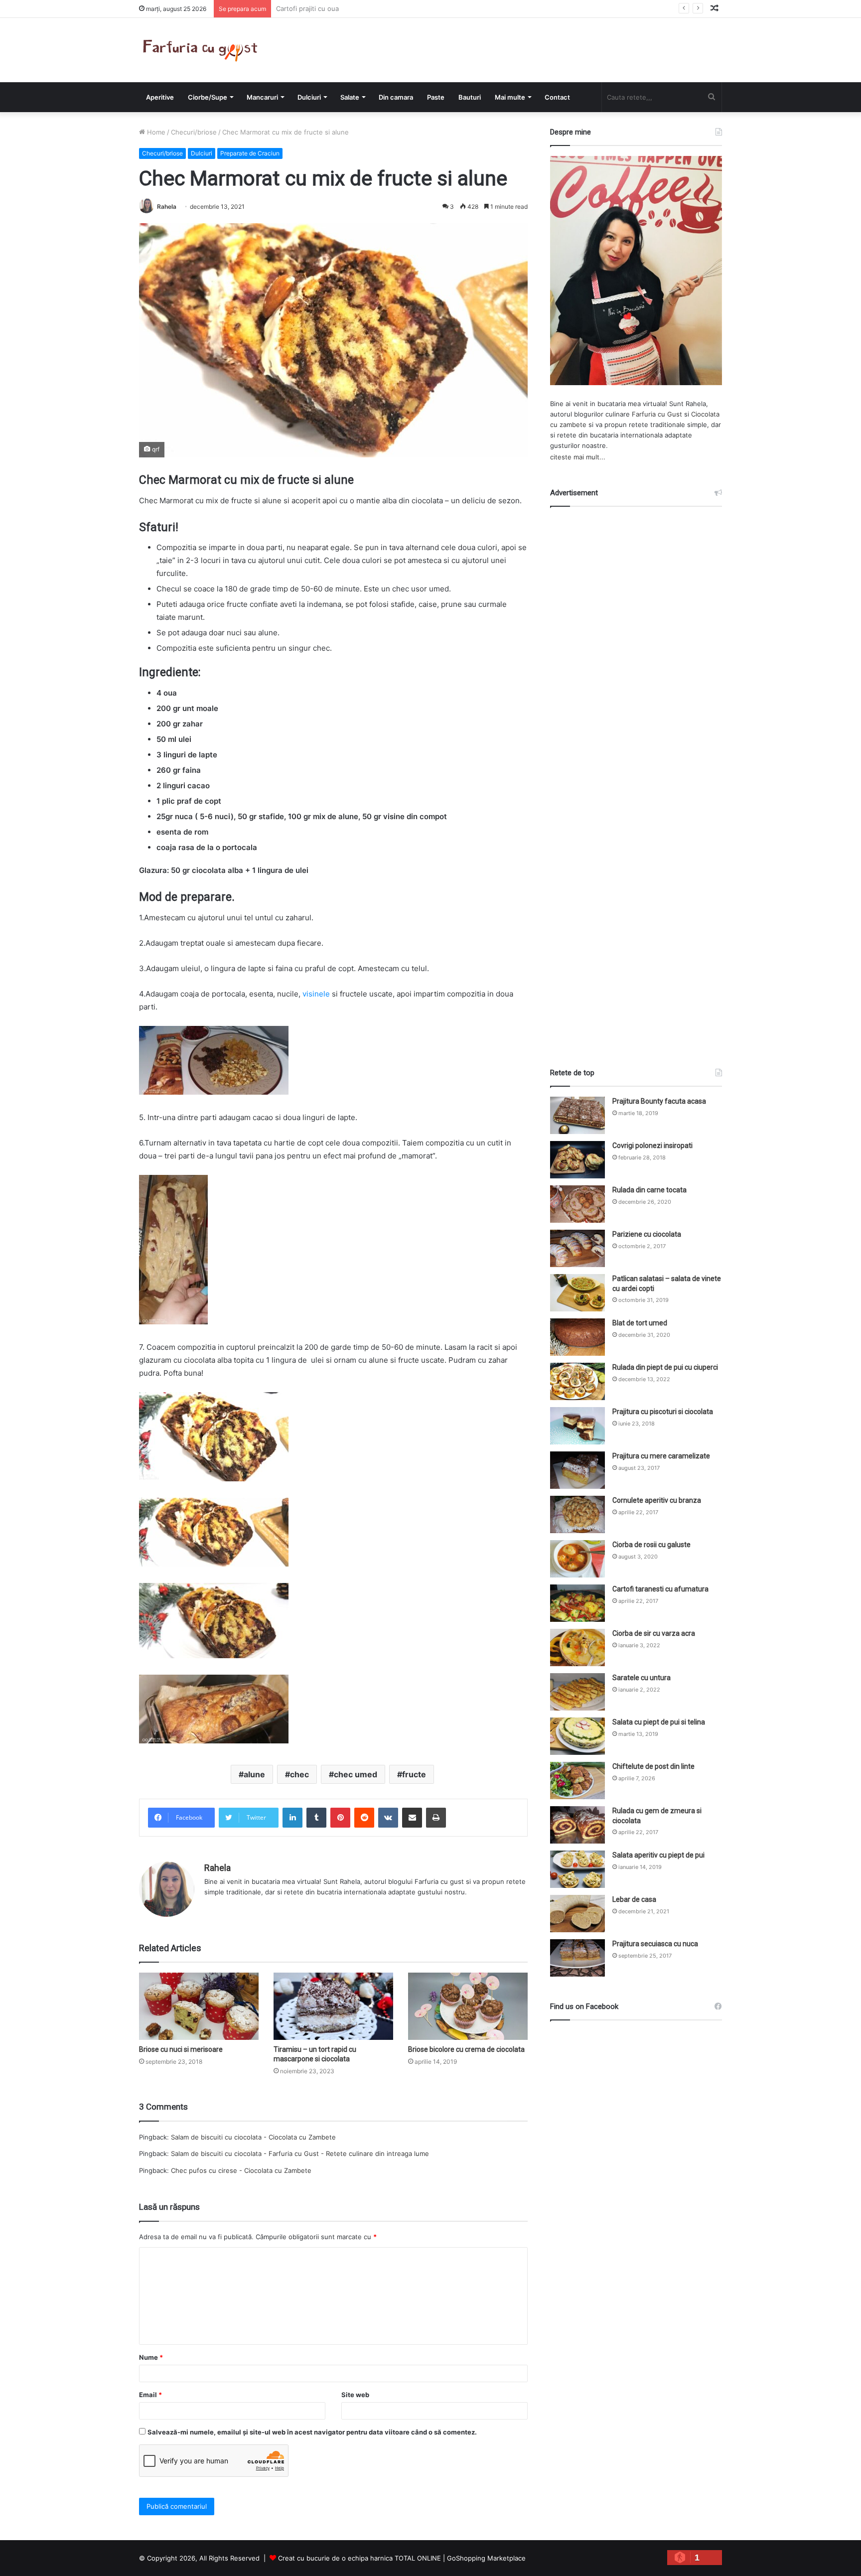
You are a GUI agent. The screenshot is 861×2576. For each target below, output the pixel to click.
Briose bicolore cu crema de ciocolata (466, 2049)
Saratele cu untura (642, 1678)
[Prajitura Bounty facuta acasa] (577, 1115)
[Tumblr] (316, 1818)
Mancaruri (262, 97)
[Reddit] (364, 1818)
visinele (316, 994)
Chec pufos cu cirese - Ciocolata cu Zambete (241, 2170)
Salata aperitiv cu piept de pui (658, 1855)
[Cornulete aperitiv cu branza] (577, 1514)
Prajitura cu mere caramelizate (661, 1456)
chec (299, 1774)
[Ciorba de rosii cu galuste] (577, 1559)
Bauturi (470, 97)
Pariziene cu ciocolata (647, 1234)
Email (150, 2395)
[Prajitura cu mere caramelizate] (577, 1470)
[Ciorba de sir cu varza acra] (577, 1647)
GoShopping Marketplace (486, 2558)
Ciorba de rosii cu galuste (651, 1545)
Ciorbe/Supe (208, 97)
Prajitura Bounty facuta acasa (659, 1101)
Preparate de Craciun (250, 153)
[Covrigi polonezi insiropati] (577, 1160)
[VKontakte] (388, 1818)
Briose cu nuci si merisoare (181, 2049)
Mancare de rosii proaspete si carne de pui (343, 8)
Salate (350, 97)
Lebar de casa (634, 1899)
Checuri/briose (194, 132)
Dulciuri (309, 97)
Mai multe (510, 97)
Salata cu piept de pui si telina (659, 1722)
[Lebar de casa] (577, 1914)
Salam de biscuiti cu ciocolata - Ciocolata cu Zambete (253, 2137)
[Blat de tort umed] (577, 1337)
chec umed (356, 1774)
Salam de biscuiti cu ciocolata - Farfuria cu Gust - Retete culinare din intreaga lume (300, 2153)
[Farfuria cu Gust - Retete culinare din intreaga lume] (203, 50)
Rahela (167, 207)
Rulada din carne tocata (649, 1190)
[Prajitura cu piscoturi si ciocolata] (577, 1426)
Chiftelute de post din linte (653, 1766)
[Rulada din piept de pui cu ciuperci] (577, 1381)
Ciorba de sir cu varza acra (654, 1633)
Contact (557, 97)
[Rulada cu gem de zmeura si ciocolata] (577, 1825)
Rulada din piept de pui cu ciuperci (665, 1367)
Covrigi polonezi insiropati (652, 1145)
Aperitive (160, 97)
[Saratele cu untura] (577, 1692)
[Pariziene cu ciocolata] (577, 1248)
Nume (151, 2357)
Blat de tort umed (640, 1323)
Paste (436, 97)
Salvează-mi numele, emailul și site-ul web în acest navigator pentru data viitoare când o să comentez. (312, 2432)
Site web (355, 2395)
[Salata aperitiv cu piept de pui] (577, 1869)
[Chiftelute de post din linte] (577, 1781)
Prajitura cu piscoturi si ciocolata (663, 1412)
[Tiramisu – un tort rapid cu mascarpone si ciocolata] (333, 2006)
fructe (414, 1774)
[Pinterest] (340, 1818)
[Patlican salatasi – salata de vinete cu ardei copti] (577, 1293)
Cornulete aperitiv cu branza (657, 1500)
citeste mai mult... (578, 457)
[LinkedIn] (292, 1818)
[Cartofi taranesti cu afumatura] (577, 1603)
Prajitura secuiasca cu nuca (655, 1944)
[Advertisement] (636, 778)
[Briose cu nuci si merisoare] (199, 2006)
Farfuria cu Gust (657, 414)
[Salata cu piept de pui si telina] (577, 1736)
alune (254, 1774)
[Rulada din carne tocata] (577, 1204)
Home (155, 132)
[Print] (436, 1818)
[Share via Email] (412, 1818)
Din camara (396, 97)
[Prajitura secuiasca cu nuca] (577, 1958)
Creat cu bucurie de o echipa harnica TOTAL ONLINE (359, 2558)
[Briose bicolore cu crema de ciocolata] (468, 2006)
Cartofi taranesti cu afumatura (660, 1589)
